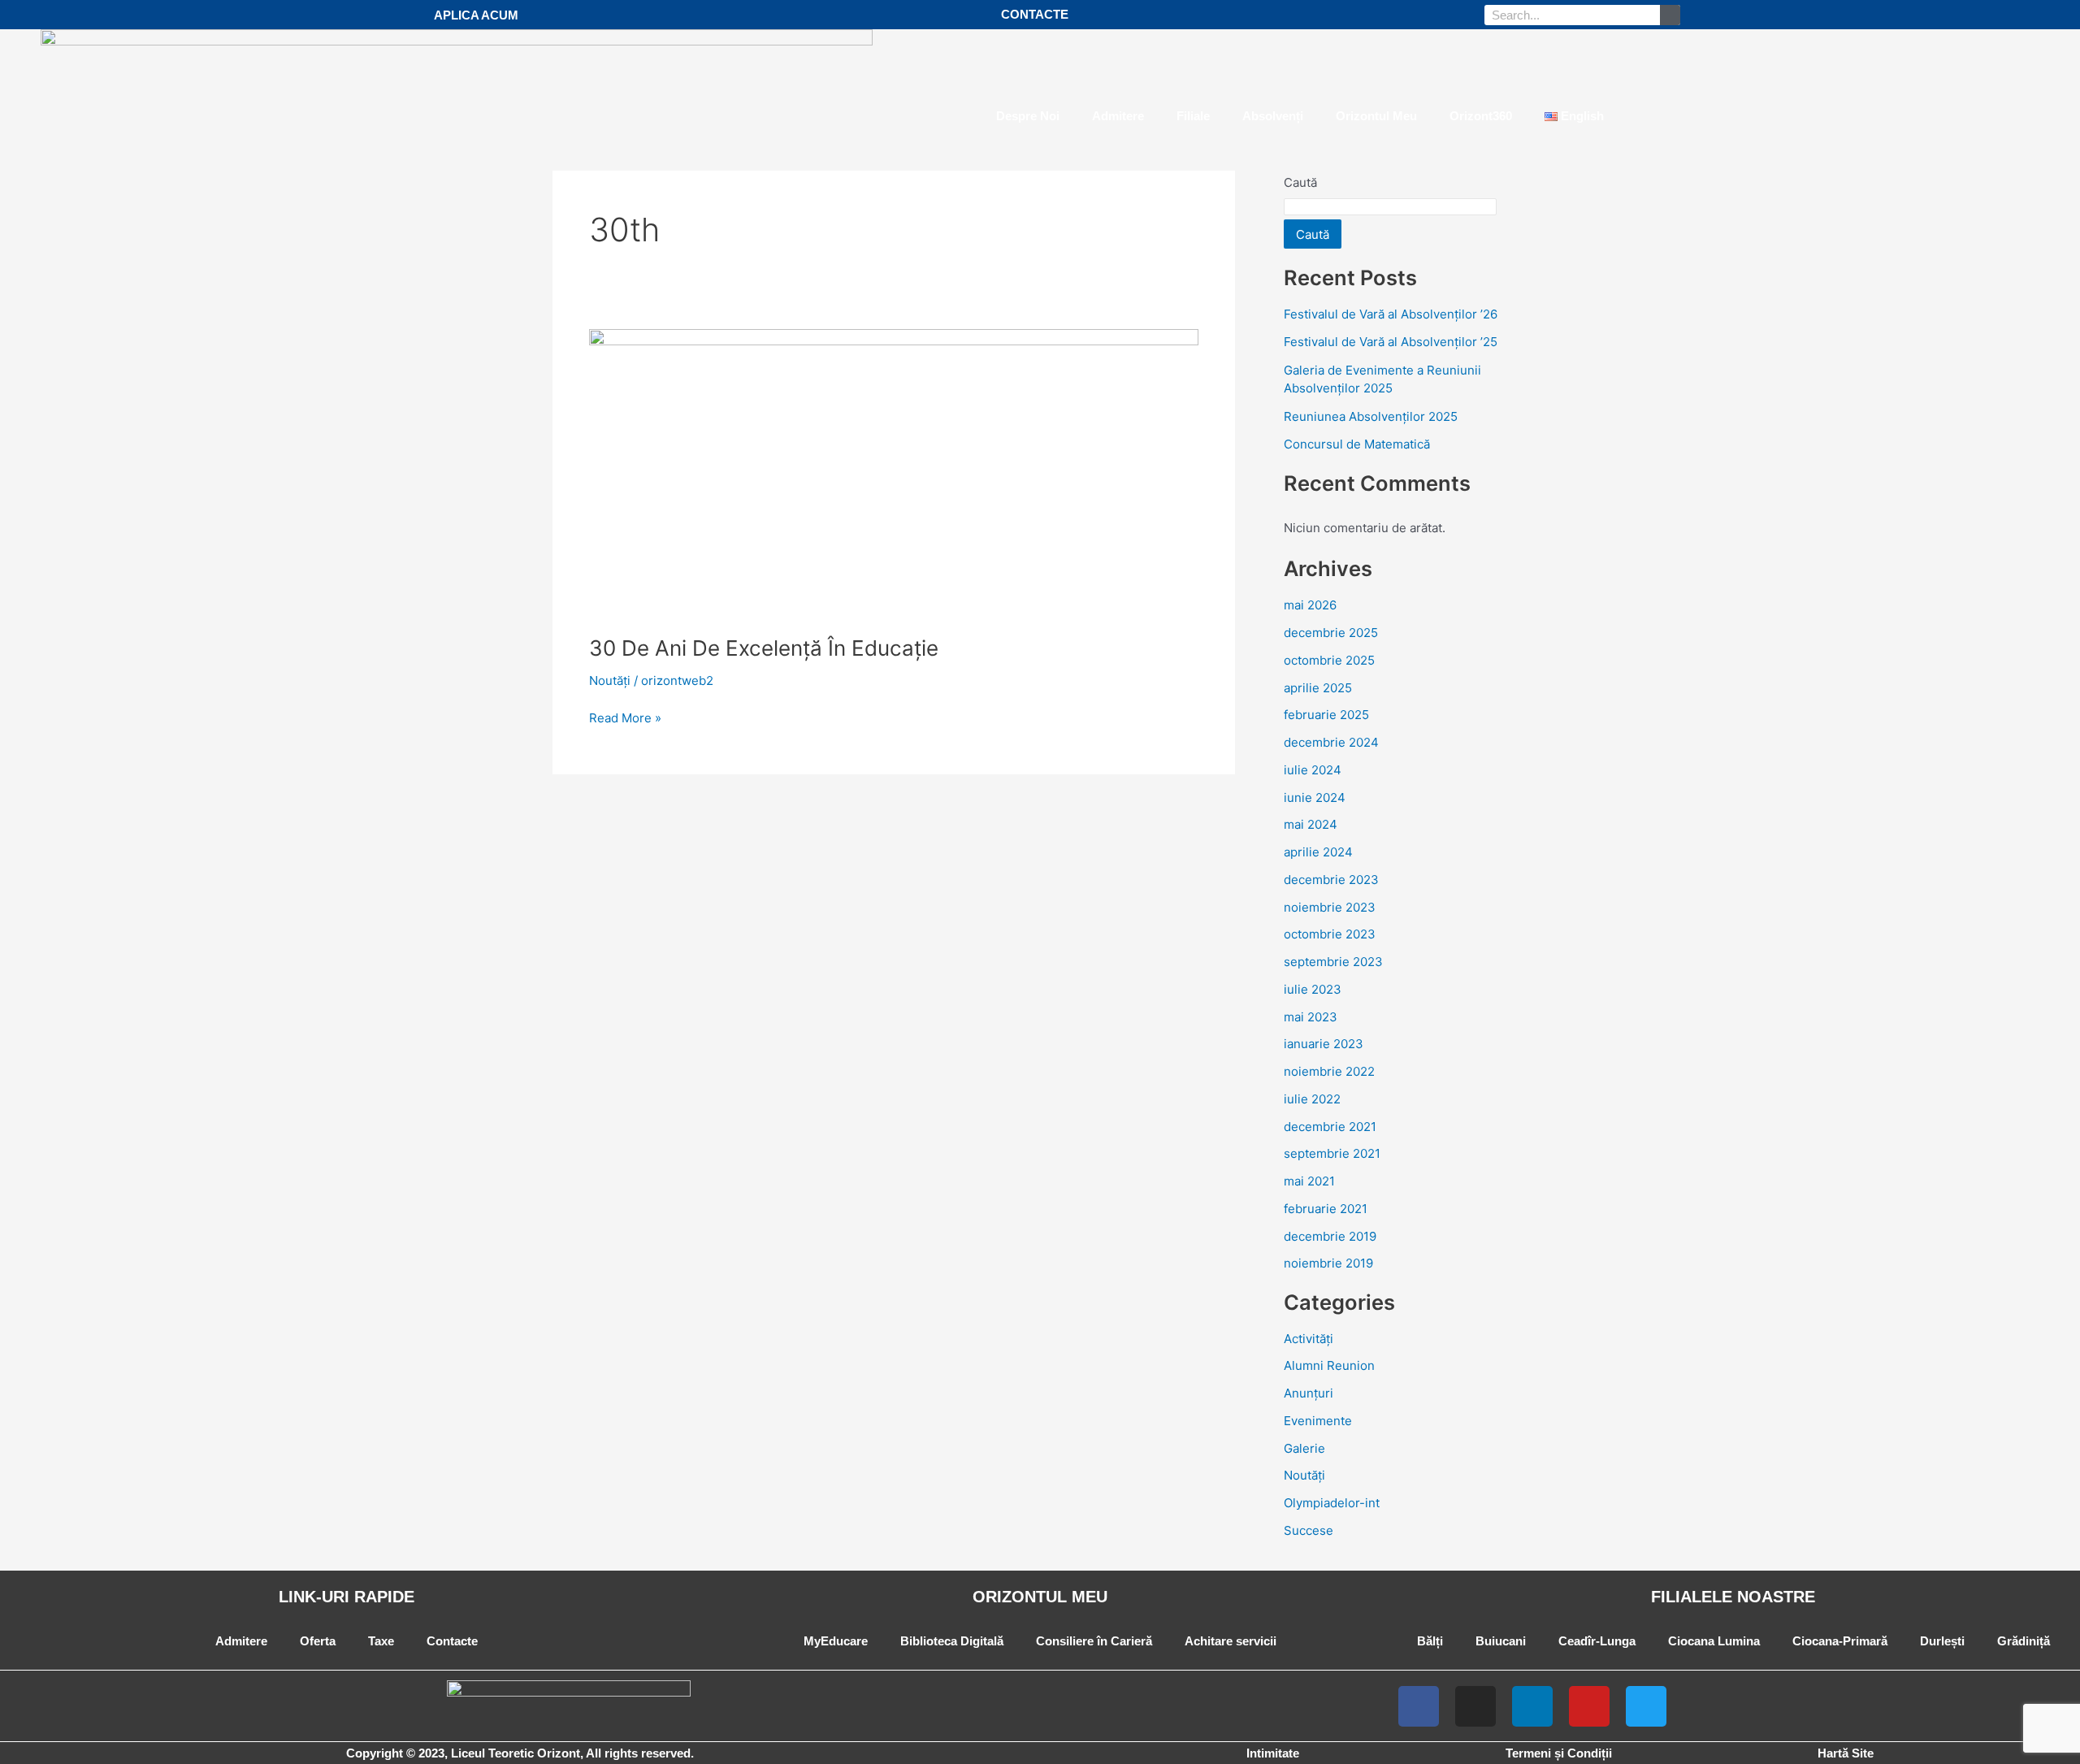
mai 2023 (1311, 1017)
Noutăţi (610, 680)
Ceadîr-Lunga (1597, 1641)
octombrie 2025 (1329, 660)
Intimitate (1273, 1753)
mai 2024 (1311, 824)
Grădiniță (2024, 1641)
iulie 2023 (1313, 989)
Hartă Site (1846, 1753)
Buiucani (1501, 1641)
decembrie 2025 (1331, 633)
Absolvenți (1273, 116)
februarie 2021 (1326, 1209)
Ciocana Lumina (1714, 1641)
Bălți (1430, 1641)
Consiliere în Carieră (1094, 1641)
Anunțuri (1309, 1393)
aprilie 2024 (1318, 852)
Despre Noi (1028, 116)
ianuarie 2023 (1324, 1044)
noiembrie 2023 (1330, 907)
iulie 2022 (1312, 1099)
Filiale (1193, 116)
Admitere (1118, 116)
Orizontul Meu (1376, 116)
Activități (1309, 1339)
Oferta (318, 1641)
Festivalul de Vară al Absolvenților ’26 (1391, 314)
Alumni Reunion (1329, 1365)
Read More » (625, 717)
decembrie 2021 (1330, 1127)
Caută (1313, 234)
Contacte (452, 1641)
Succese (1309, 1530)
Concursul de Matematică (1357, 444)
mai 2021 (1309, 1181)
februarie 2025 (1326, 715)
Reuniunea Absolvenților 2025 (1371, 416)
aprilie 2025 (1318, 688)
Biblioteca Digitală (952, 1641)
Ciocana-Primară (1840, 1641)
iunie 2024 (1315, 797)
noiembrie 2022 (1329, 1071)
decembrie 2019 (1330, 1236)
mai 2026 (1310, 605)
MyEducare (836, 1641)
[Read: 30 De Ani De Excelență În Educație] (894, 472)
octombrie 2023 (1330, 934)
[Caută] (1670, 15)
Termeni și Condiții (1559, 1753)
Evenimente (1318, 1421)
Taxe (381, 1641)
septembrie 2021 (1332, 1153)
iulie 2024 (1313, 770)
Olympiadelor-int (1332, 1503)
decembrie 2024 (1331, 742)
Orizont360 (1481, 116)
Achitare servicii (1231, 1641)
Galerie (1304, 1448)
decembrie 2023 (1331, 880)
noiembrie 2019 (1328, 1263)
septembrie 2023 (1333, 962)
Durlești (1942, 1641)
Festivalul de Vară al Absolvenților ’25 (1391, 342)
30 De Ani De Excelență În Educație (764, 648)
